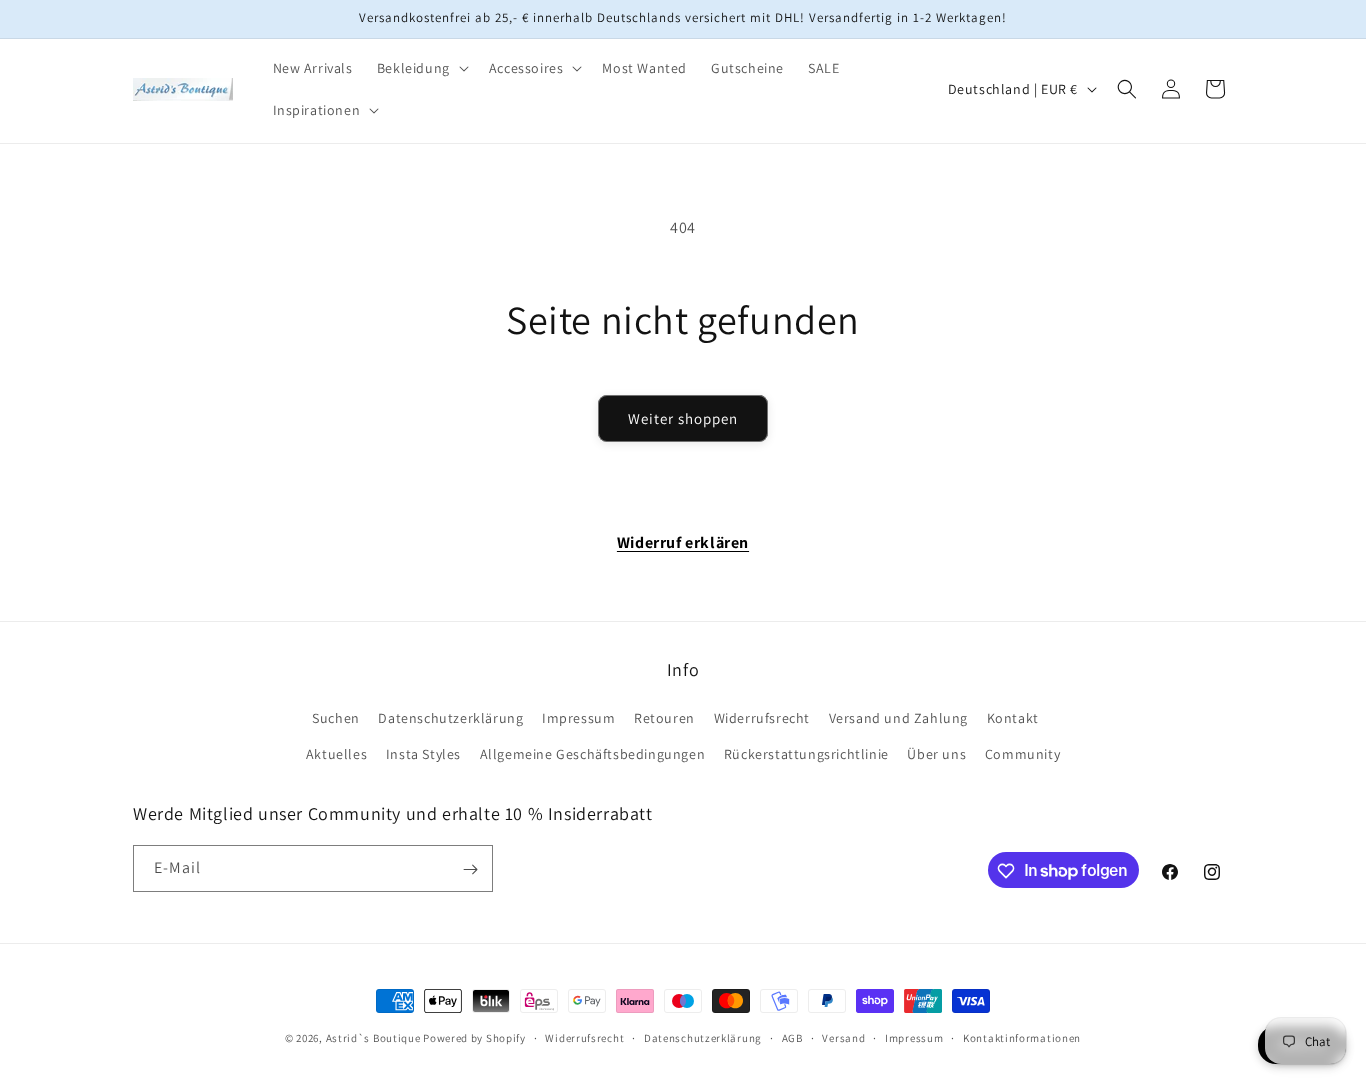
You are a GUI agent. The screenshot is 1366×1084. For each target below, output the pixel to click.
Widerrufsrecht (762, 719)
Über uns (936, 754)
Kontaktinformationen (1022, 1037)
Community (1022, 754)
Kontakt (1013, 719)
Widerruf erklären (683, 542)
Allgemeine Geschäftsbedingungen (593, 754)
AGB (792, 1037)
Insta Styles (423, 754)
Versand (843, 1037)
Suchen (336, 719)
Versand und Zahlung (898, 719)
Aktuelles (336, 754)
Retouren (664, 719)
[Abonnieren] (470, 869)
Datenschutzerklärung (450, 719)
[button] (421, 68)
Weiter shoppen (683, 418)
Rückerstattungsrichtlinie (806, 754)
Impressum (578, 719)
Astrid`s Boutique (373, 1038)
